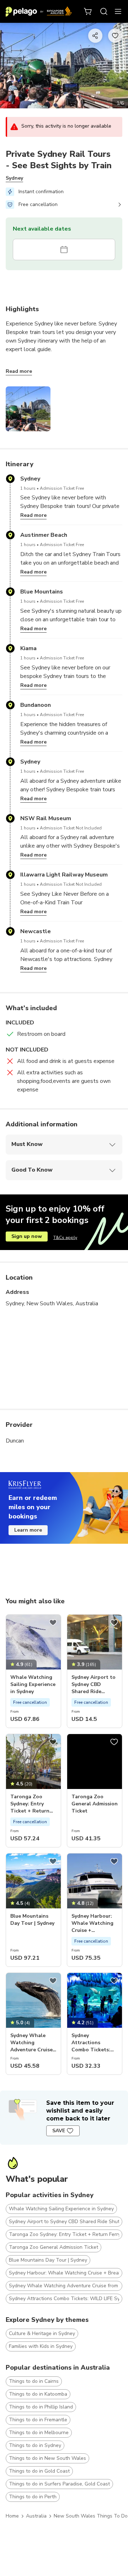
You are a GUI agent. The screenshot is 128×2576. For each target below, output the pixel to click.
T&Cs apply (65, 1238)
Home (12, 2516)
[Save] (53, 1623)
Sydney (14, 178)
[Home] (39, 11)
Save (59, 2131)
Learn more (28, 1530)
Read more (19, 371)
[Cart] (88, 11)
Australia (36, 2516)
